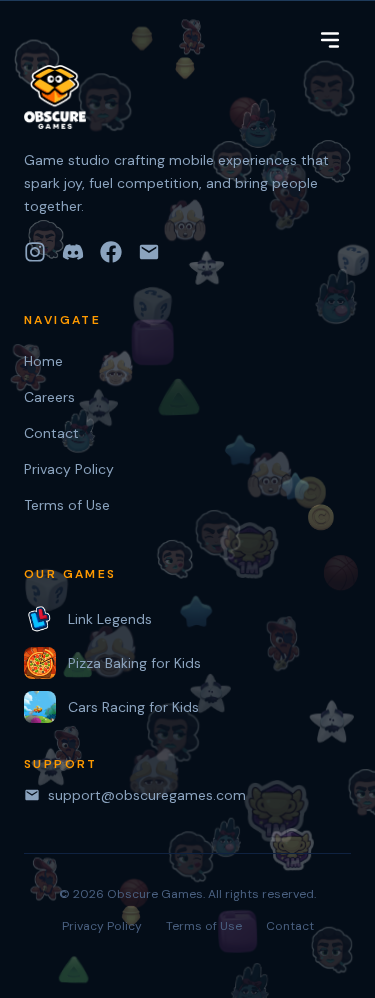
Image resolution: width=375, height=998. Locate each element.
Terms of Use (67, 505)
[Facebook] (111, 252)
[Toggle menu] (330, 40)
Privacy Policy (69, 469)
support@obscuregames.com (147, 795)
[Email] (149, 252)
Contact (51, 433)
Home (43, 361)
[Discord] (73, 252)
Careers (49, 397)
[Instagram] (35, 252)
